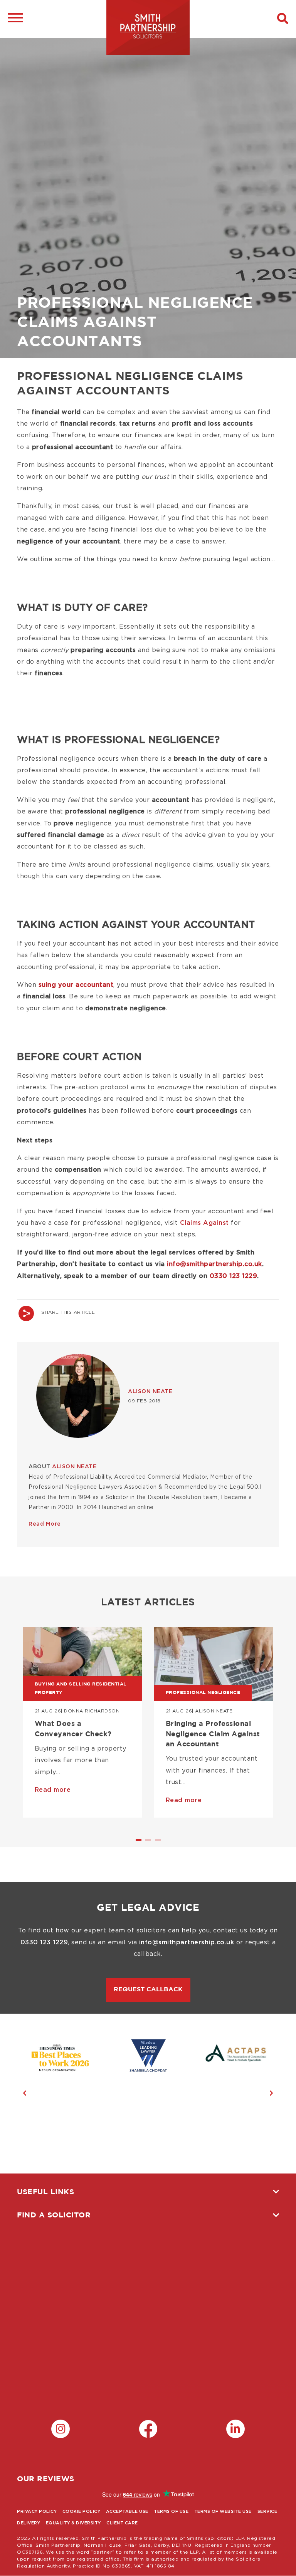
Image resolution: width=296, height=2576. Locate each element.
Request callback (148, 1990)
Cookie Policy (82, 2511)
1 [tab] (140, 1843)
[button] (283, 19)
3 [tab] (159, 1843)
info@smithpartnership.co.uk (214, 1264)
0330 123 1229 (234, 1276)
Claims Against (204, 1223)
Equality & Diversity (73, 2523)
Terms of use (171, 2511)
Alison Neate (150, 1392)
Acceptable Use (127, 2511)
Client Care (122, 2523)
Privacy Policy (37, 2511)
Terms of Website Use (223, 2511)
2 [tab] (149, 1843)
